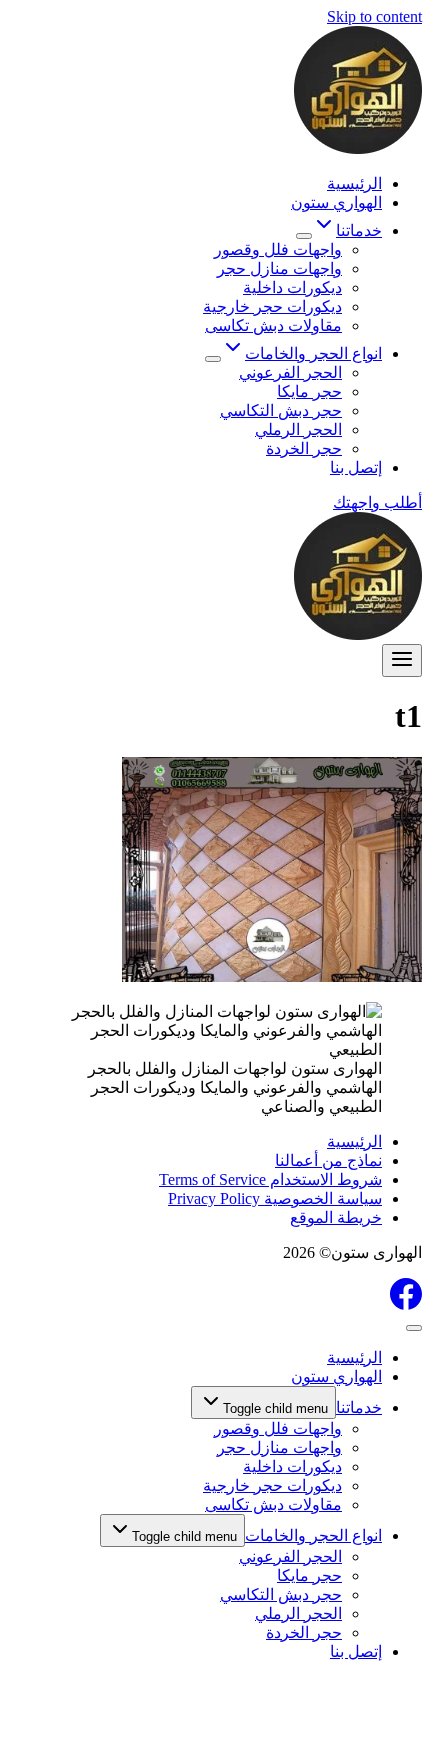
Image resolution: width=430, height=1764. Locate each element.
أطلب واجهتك (377, 502)
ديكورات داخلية (292, 287)
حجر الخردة (304, 448)
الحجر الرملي (298, 429)
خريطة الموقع (336, 1217)
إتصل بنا (356, 467)
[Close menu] (414, 1328)
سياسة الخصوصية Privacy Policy (275, 1198)
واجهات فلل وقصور (278, 249)
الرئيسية (354, 183)
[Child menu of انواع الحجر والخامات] (213, 359)
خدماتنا (359, 1407)
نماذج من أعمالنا (328, 1160)
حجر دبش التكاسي (281, 410)
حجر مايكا (309, 391)
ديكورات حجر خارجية (272, 306)
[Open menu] (402, 660)
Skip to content (374, 16)
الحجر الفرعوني (290, 372)
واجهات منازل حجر (279, 268)
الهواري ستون (336, 202)
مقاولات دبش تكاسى (273, 325)
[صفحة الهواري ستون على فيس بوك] (406, 1304)
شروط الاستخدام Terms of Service (270, 1179)
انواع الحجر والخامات (313, 1535)
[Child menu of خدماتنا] (304, 236)
